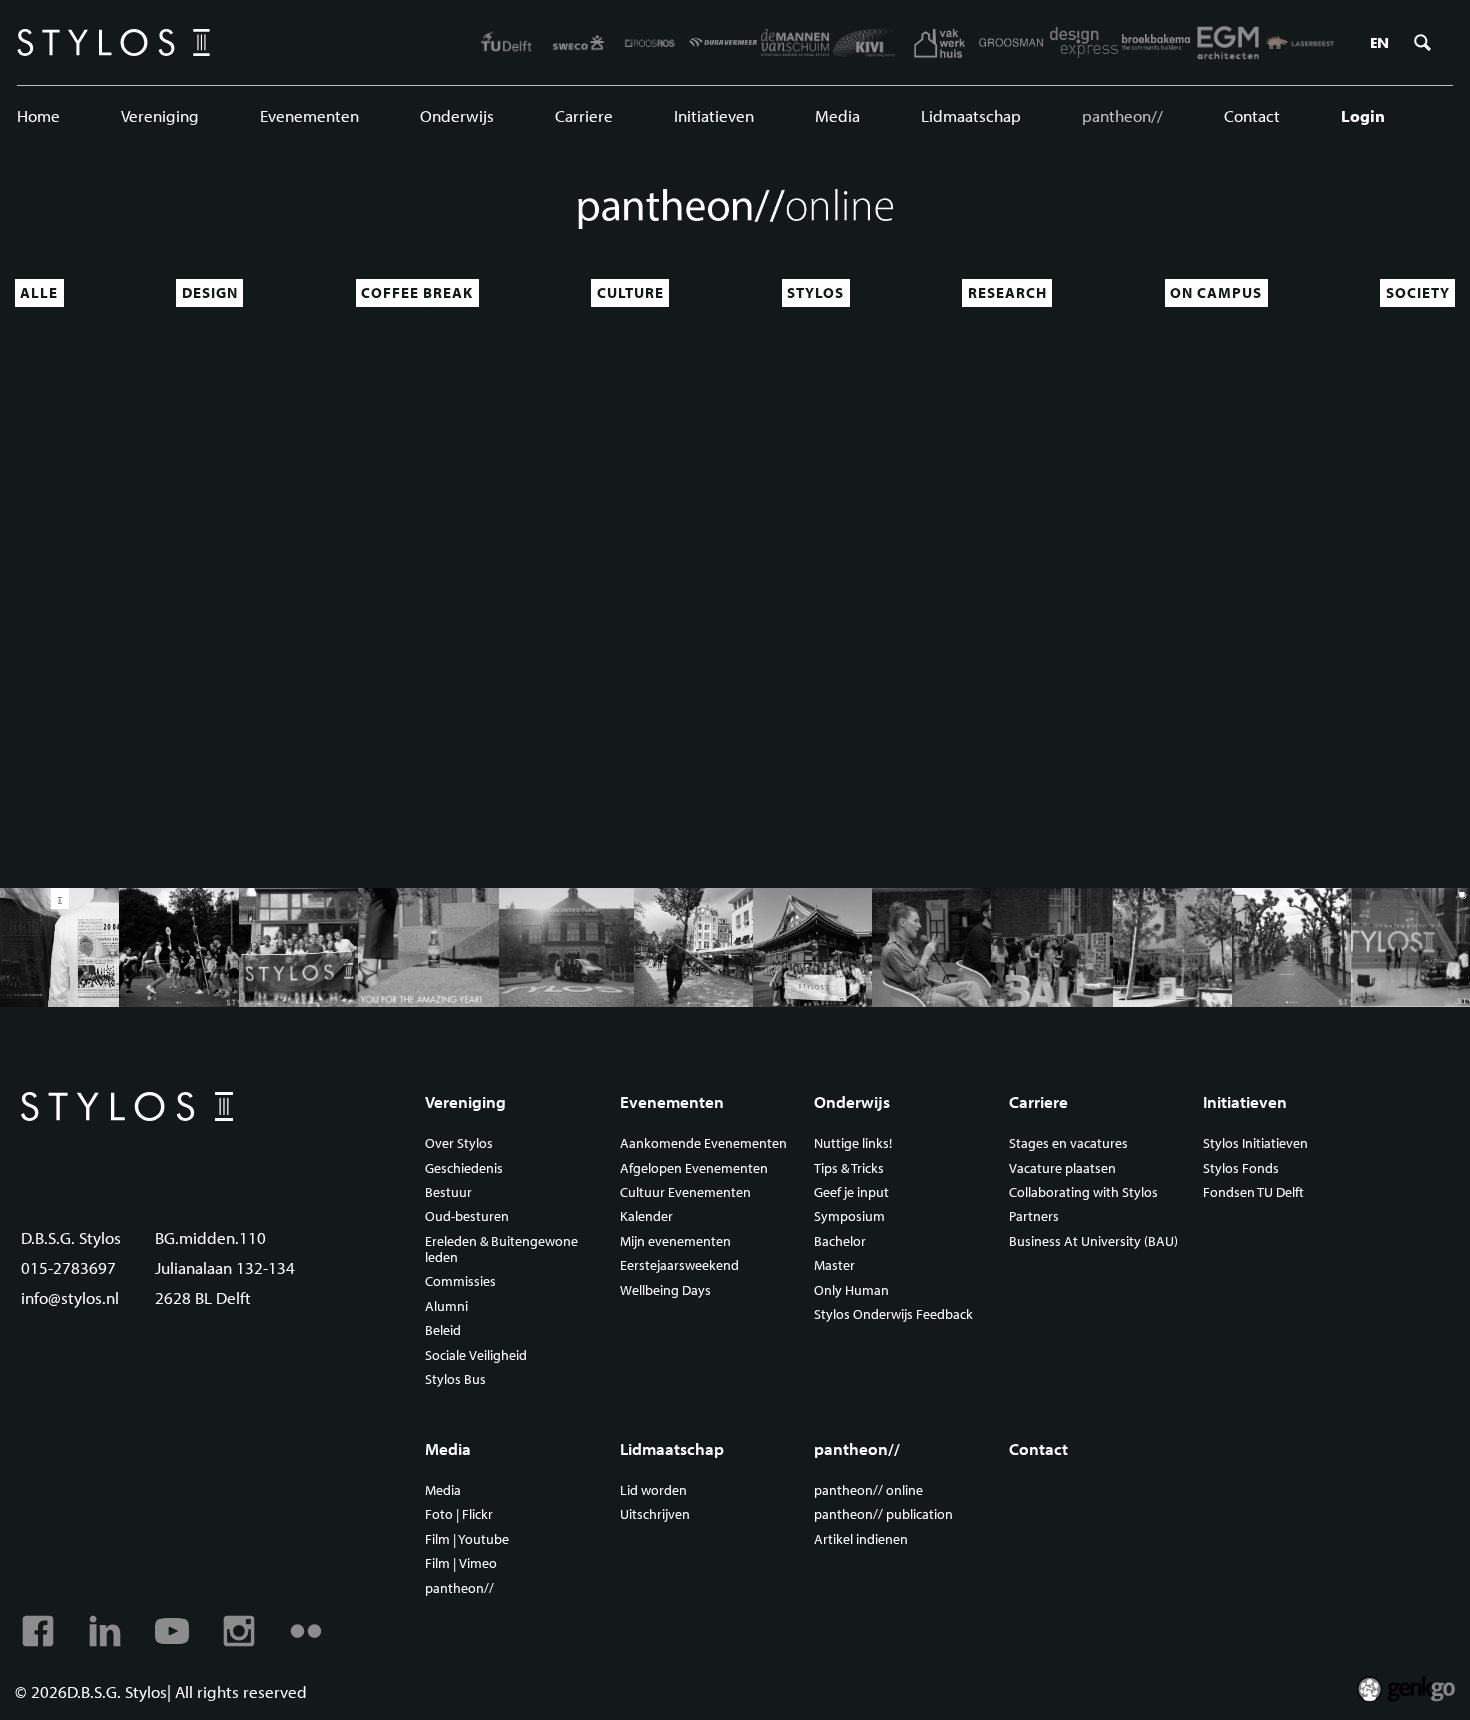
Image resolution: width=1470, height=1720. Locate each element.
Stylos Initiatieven (1255, 1144)
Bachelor (840, 1242)
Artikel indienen (861, 1540)
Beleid (443, 1331)
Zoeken (1422, 43)
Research (1007, 292)
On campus (1216, 292)
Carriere (584, 115)
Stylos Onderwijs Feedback (893, 1315)
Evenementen (309, 115)
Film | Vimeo (461, 1564)
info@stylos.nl (70, 1297)
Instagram (239, 1631)
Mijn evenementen (675, 1242)
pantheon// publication (883, 1515)
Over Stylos (459, 1144)
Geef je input (851, 1193)
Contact (1252, 115)
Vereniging (160, 115)
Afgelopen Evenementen (694, 1169)
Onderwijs (457, 115)
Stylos (815, 292)
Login (1363, 115)
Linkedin (105, 1631)
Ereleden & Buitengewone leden (501, 1250)
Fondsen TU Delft (1253, 1193)
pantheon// (1122, 115)
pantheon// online (868, 1491)
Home (38, 115)
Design (210, 292)
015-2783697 (68, 1267)
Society (1418, 292)
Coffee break (417, 292)
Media (837, 115)
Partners (1034, 1217)
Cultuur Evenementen (685, 1193)
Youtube (172, 1631)
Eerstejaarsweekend (679, 1266)
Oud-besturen (467, 1217)
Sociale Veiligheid (476, 1356)
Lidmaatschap (971, 115)
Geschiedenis (464, 1169)
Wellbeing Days (665, 1291)
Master (834, 1266)
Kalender (646, 1217)
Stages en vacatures (1068, 1144)
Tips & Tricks (849, 1169)
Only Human (851, 1291)
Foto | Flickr (459, 1515)
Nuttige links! (853, 1144)
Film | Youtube (467, 1540)
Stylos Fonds (1241, 1169)
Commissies (460, 1282)
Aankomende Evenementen (703, 1144)
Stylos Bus (455, 1380)
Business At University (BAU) (1093, 1242)
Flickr (306, 1631)
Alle (39, 292)
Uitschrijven (655, 1515)
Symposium (849, 1217)
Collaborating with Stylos (1083, 1193)
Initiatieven (714, 115)
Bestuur (448, 1193)
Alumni (446, 1307)
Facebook (38, 1631)
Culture (630, 292)
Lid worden (653, 1491)
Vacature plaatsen (1062, 1169)
